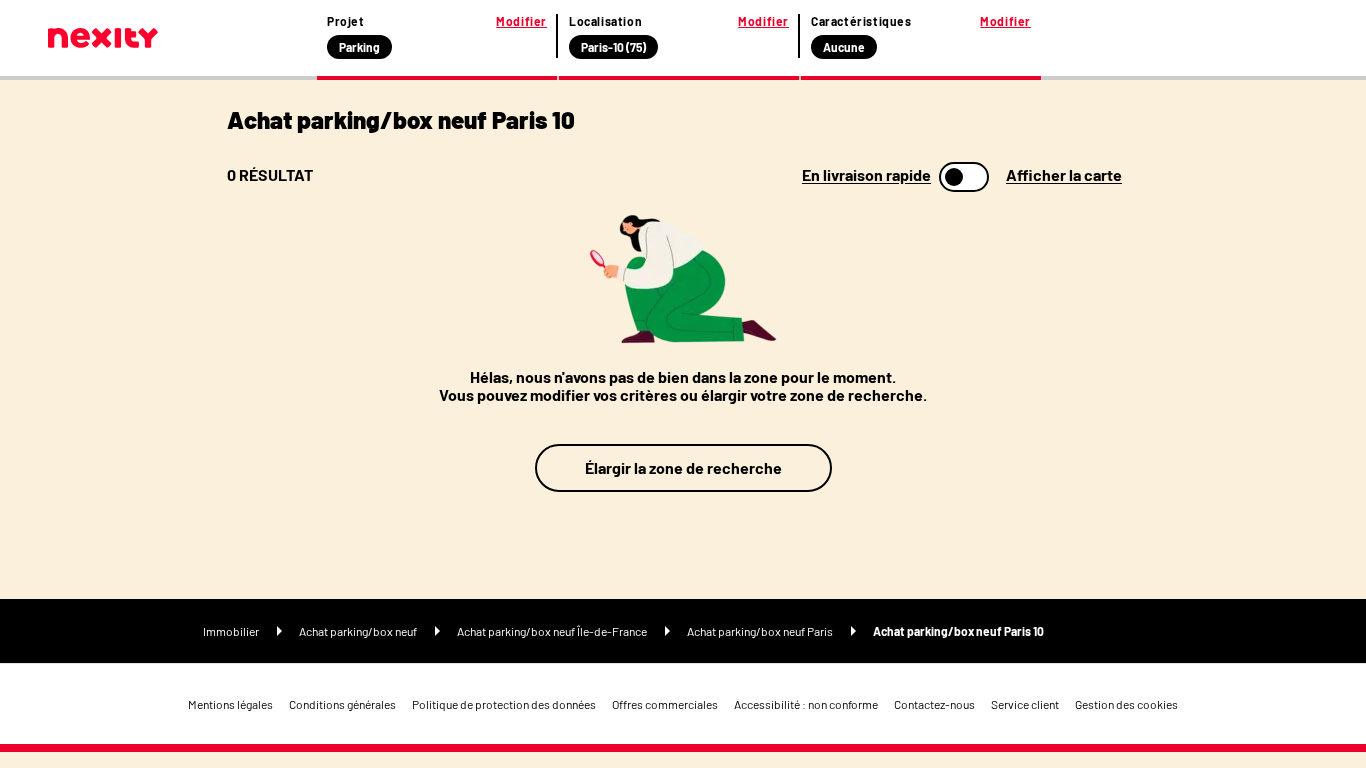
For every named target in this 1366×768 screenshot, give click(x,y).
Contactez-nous (934, 704)
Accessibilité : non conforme (806, 704)
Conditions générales (342, 704)
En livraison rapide (866, 175)
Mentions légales (230, 704)
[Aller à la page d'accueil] (103, 38)
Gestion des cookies (1126, 704)
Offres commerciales (665, 704)
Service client (1025, 704)
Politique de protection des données (504, 704)
